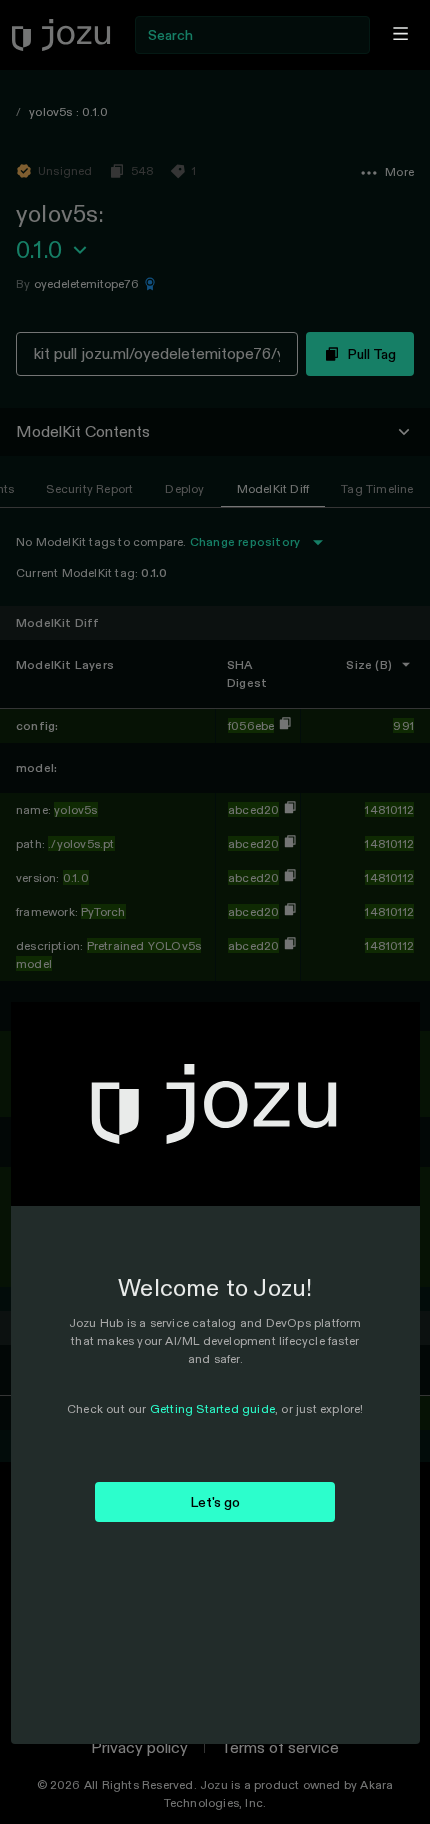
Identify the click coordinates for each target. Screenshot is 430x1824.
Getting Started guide (212, 1408)
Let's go (215, 1502)
